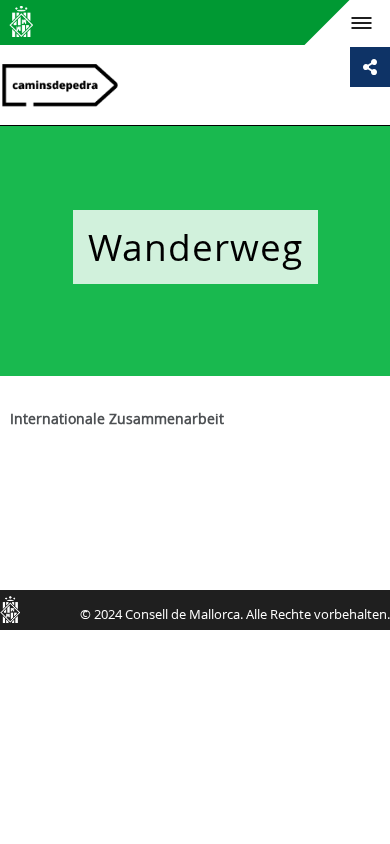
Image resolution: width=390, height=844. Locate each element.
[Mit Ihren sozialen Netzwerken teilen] (370, 67)
